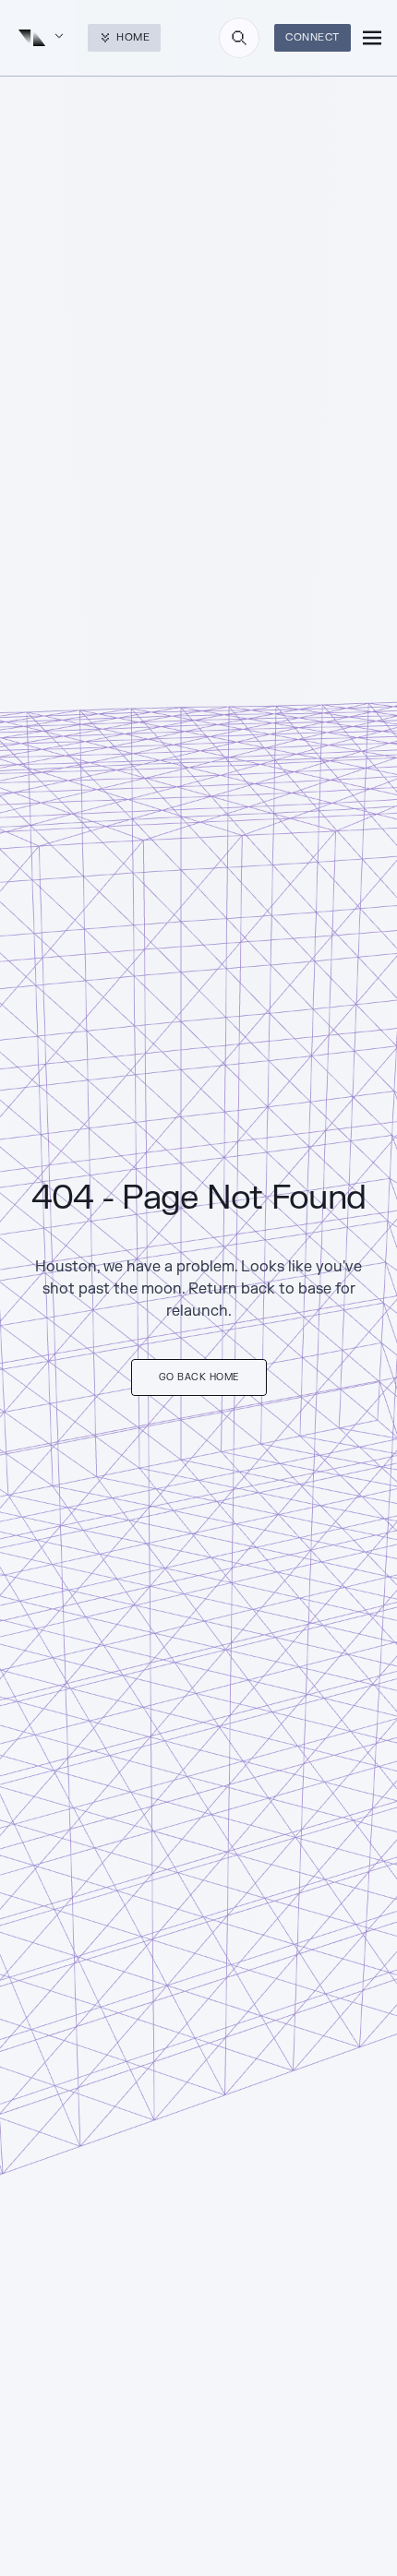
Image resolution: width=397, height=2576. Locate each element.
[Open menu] (372, 38)
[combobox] (239, 38)
